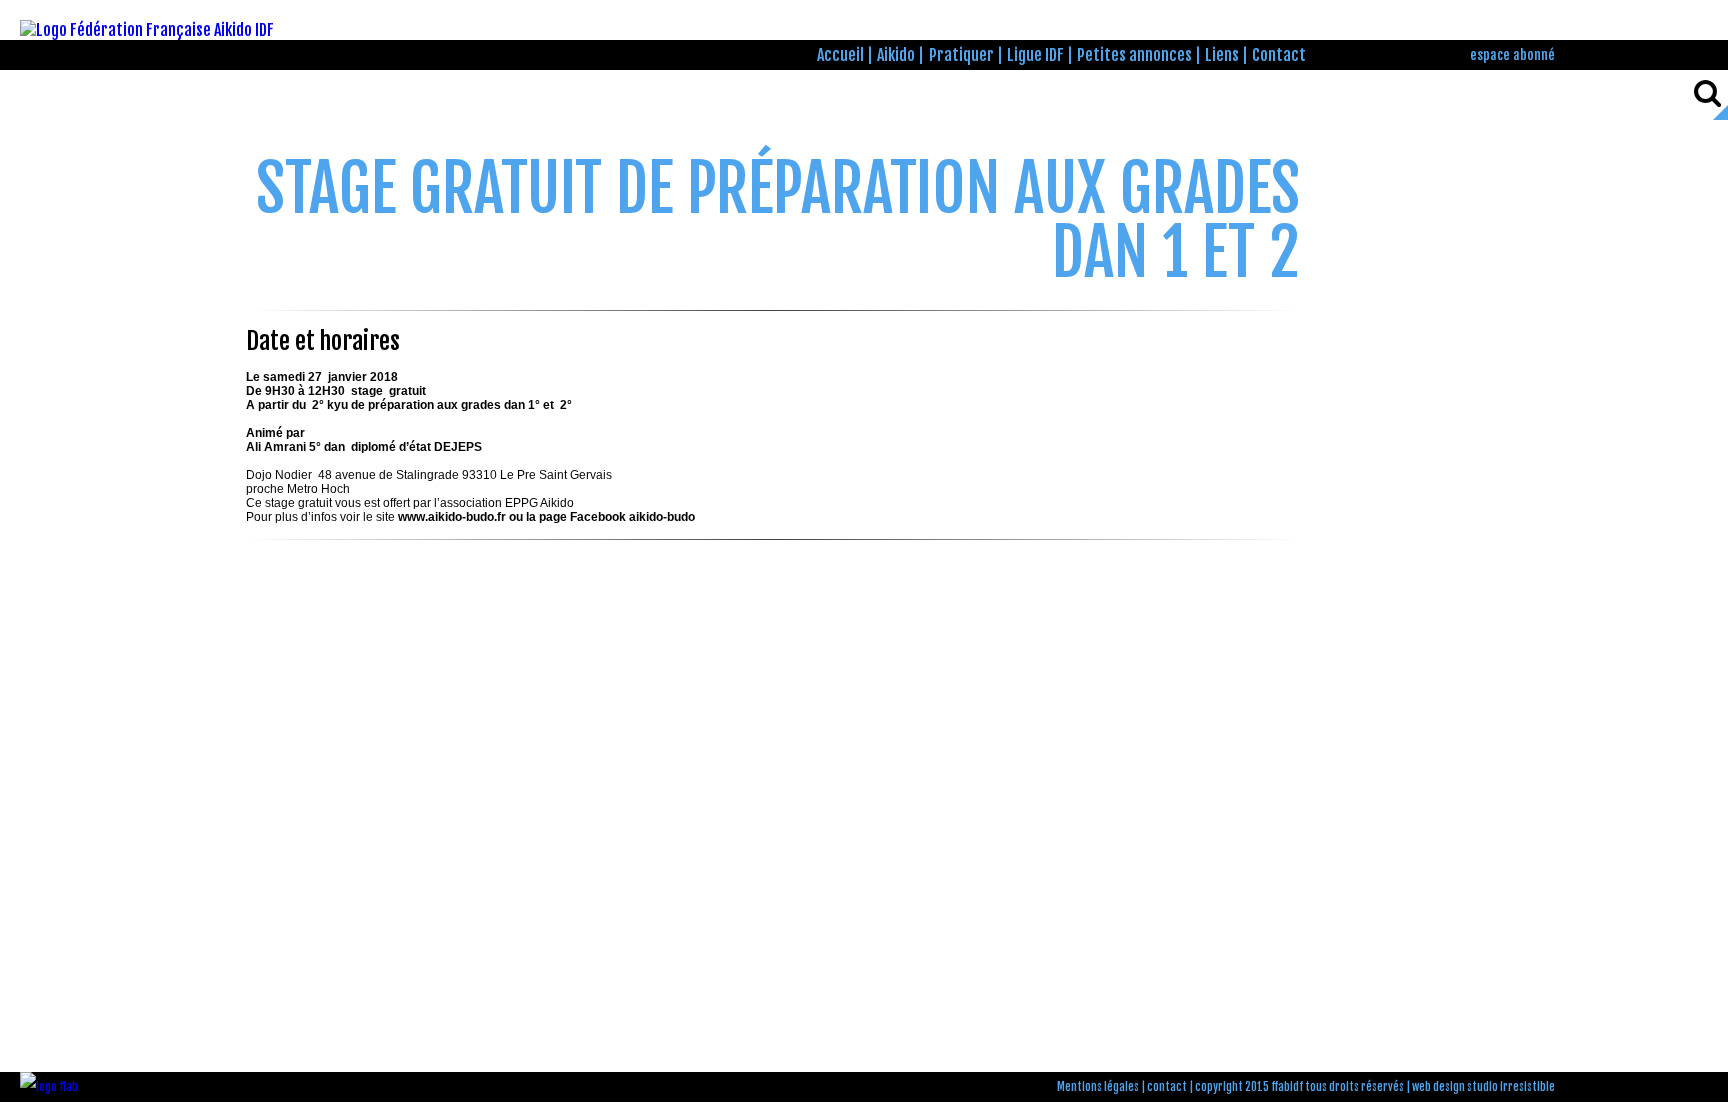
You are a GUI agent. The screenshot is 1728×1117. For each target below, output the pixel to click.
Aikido (896, 55)
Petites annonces (1134, 55)
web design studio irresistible (1483, 1087)
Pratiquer (961, 55)
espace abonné (1512, 54)
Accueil (840, 55)
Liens (1222, 55)
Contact (1279, 55)
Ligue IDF (1035, 55)
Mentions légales (1098, 1087)
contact (1167, 1087)
